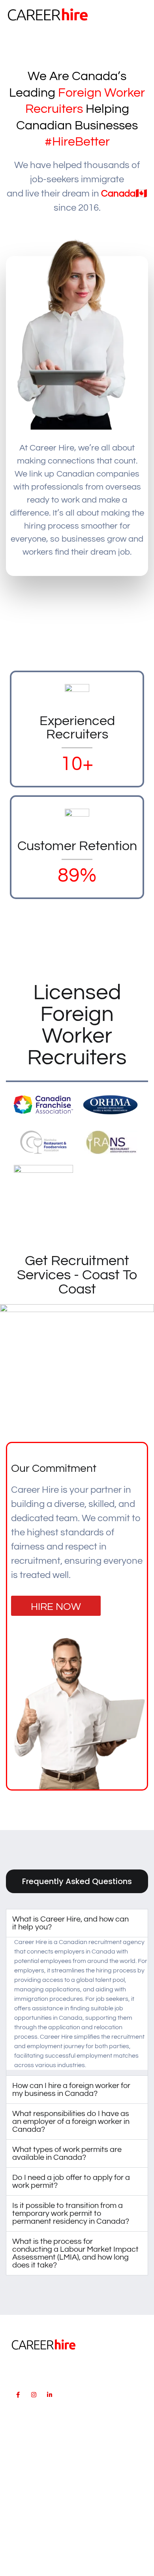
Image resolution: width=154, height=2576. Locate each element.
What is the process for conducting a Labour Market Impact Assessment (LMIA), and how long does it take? (75, 2253)
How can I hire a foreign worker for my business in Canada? (71, 2090)
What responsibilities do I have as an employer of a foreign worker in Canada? (71, 2122)
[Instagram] (34, 2395)
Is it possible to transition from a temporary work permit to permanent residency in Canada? (71, 2213)
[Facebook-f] (18, 2395)
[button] (141, 14)
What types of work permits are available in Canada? (67, 2154)
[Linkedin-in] (49, 2395)
